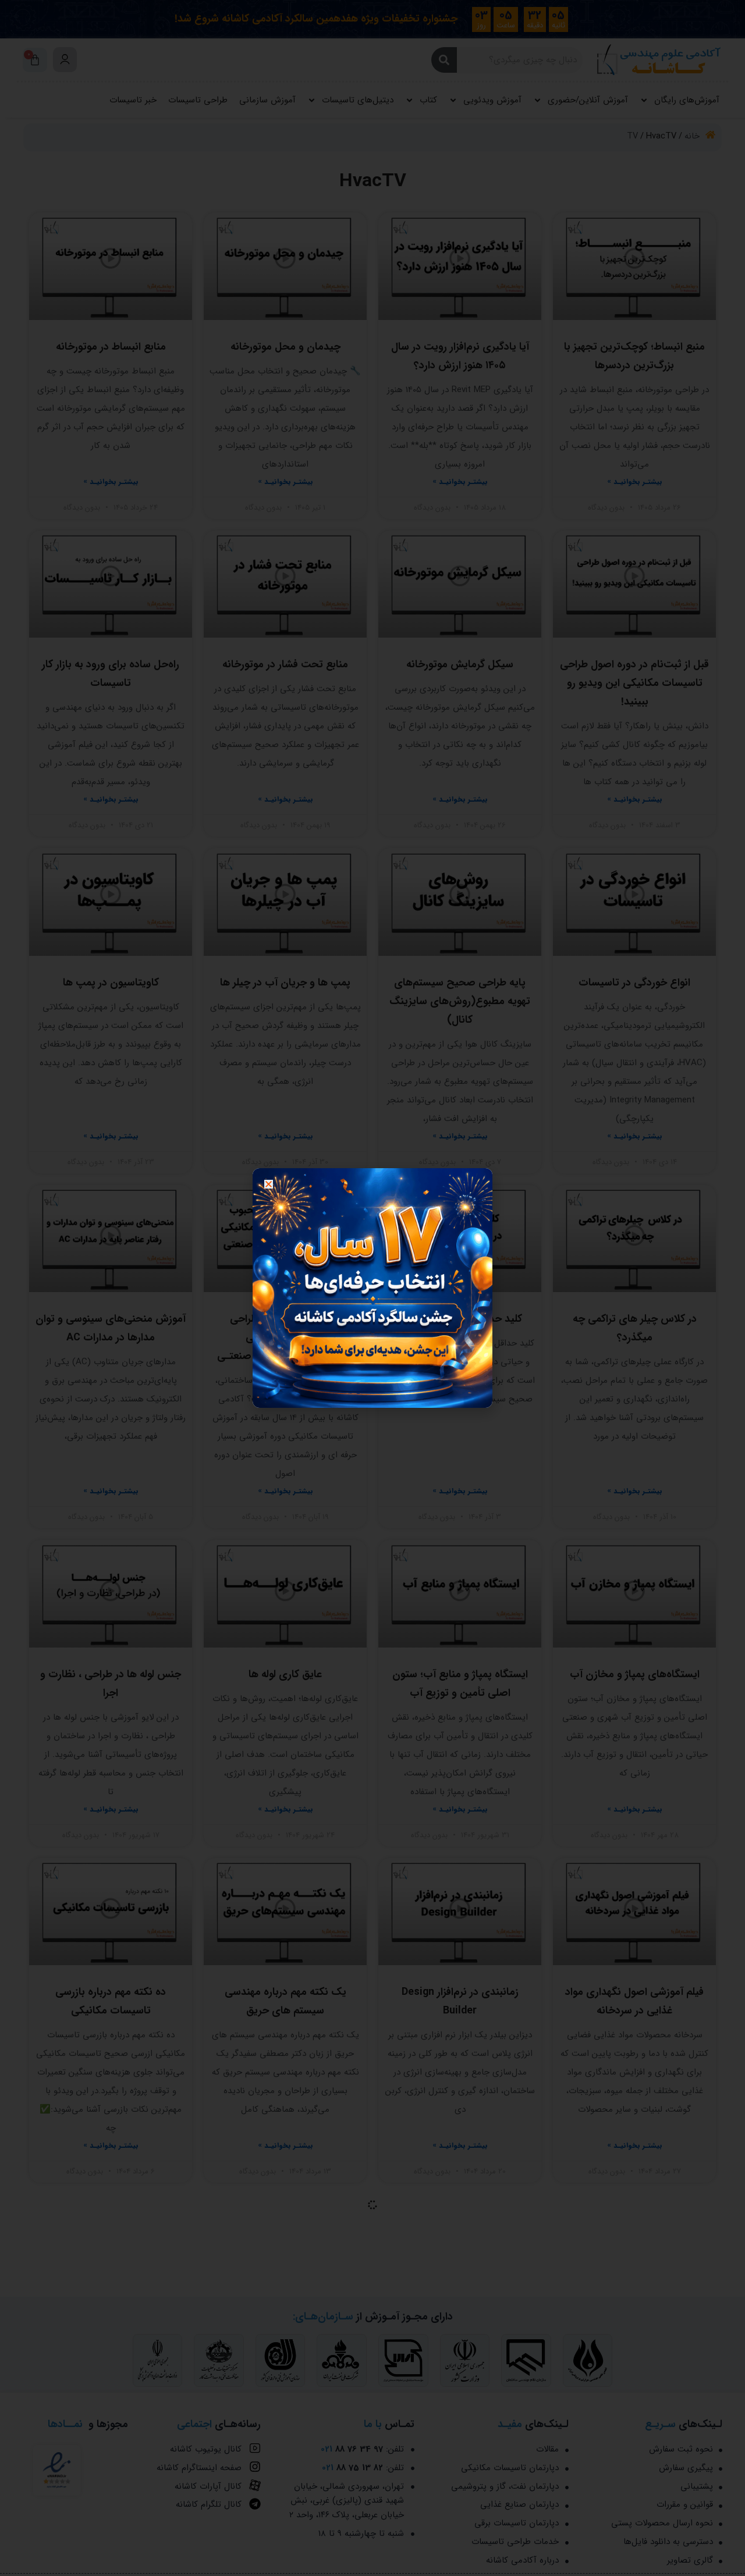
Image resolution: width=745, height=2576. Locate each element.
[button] (269, 1184)
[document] (372, 1288)
